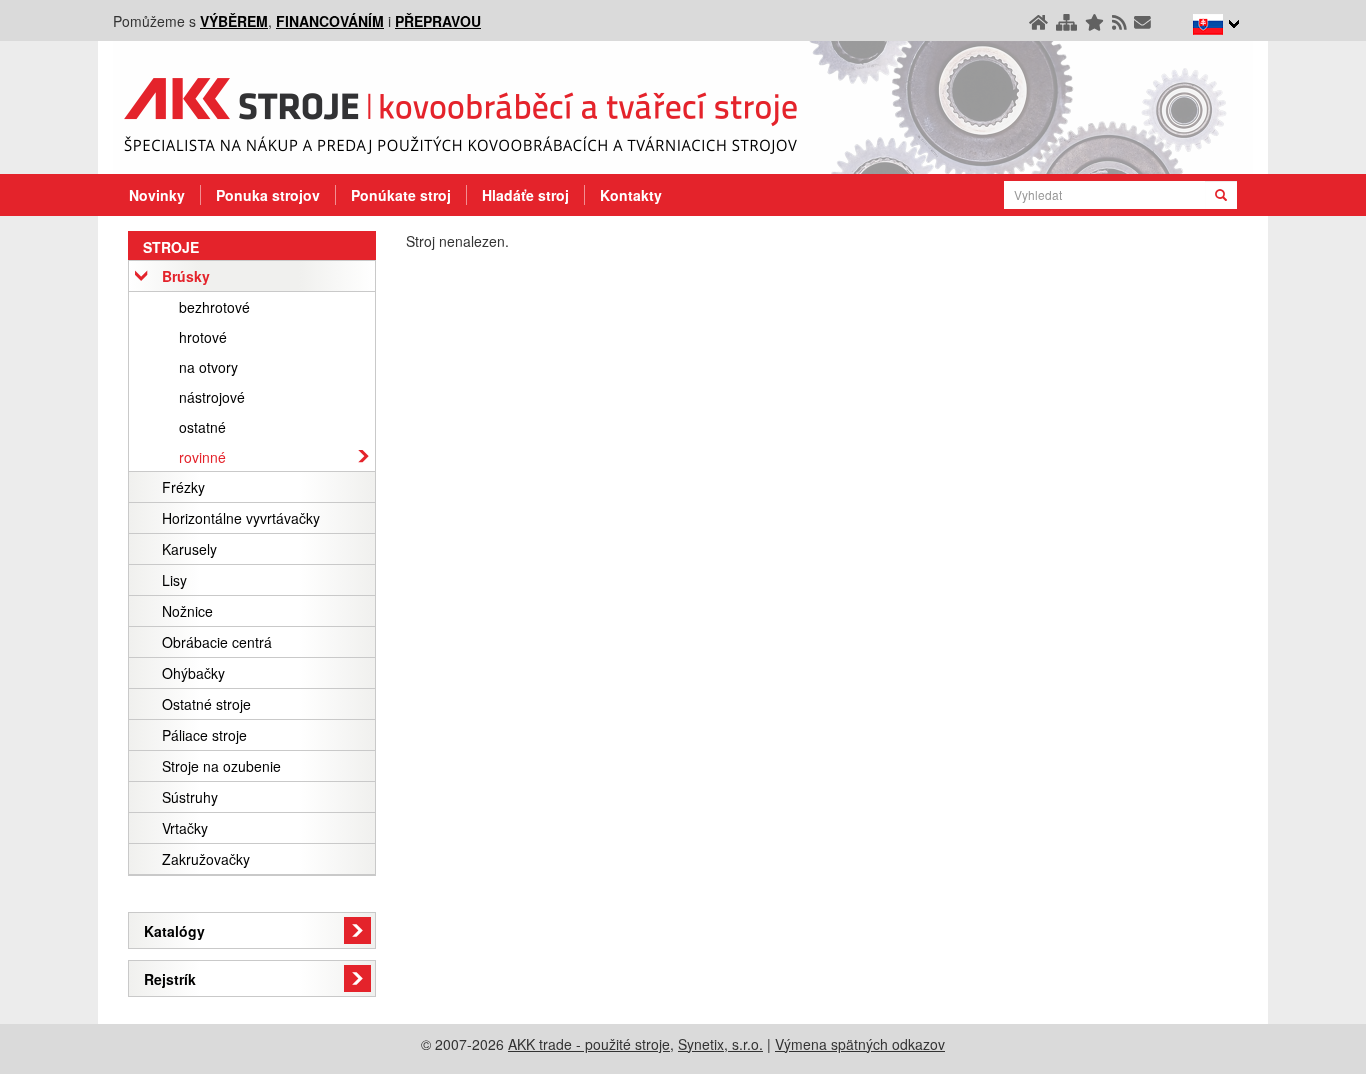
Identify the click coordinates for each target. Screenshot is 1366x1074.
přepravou (438, 21)
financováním (330, 21)
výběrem (234, 21)
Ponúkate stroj (401, 195)
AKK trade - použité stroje (589, 1044)
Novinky (157, 195)
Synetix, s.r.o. (720, 1044)
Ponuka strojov (268, 195)
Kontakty (631, 195)
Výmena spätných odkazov (860, 1044)
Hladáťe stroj (525, 195)
